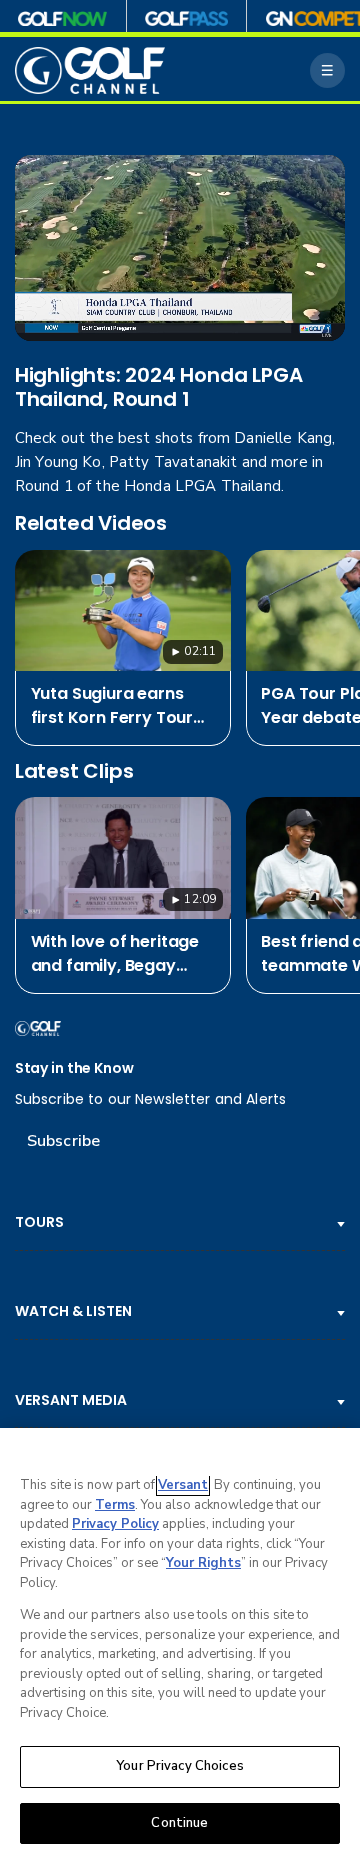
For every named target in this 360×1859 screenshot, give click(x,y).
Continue (179, 1823)
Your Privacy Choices (180, 1766)
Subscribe (63, 1141)
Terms (115, 1505)
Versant (183, 1485)
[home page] (90, 70)
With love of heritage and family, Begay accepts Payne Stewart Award (115, 954)
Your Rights (203, 1563)
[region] (180, 1643)
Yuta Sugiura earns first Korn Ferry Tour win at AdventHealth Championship (112, 706)
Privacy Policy (115, 1524)
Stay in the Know (74, 1068)
